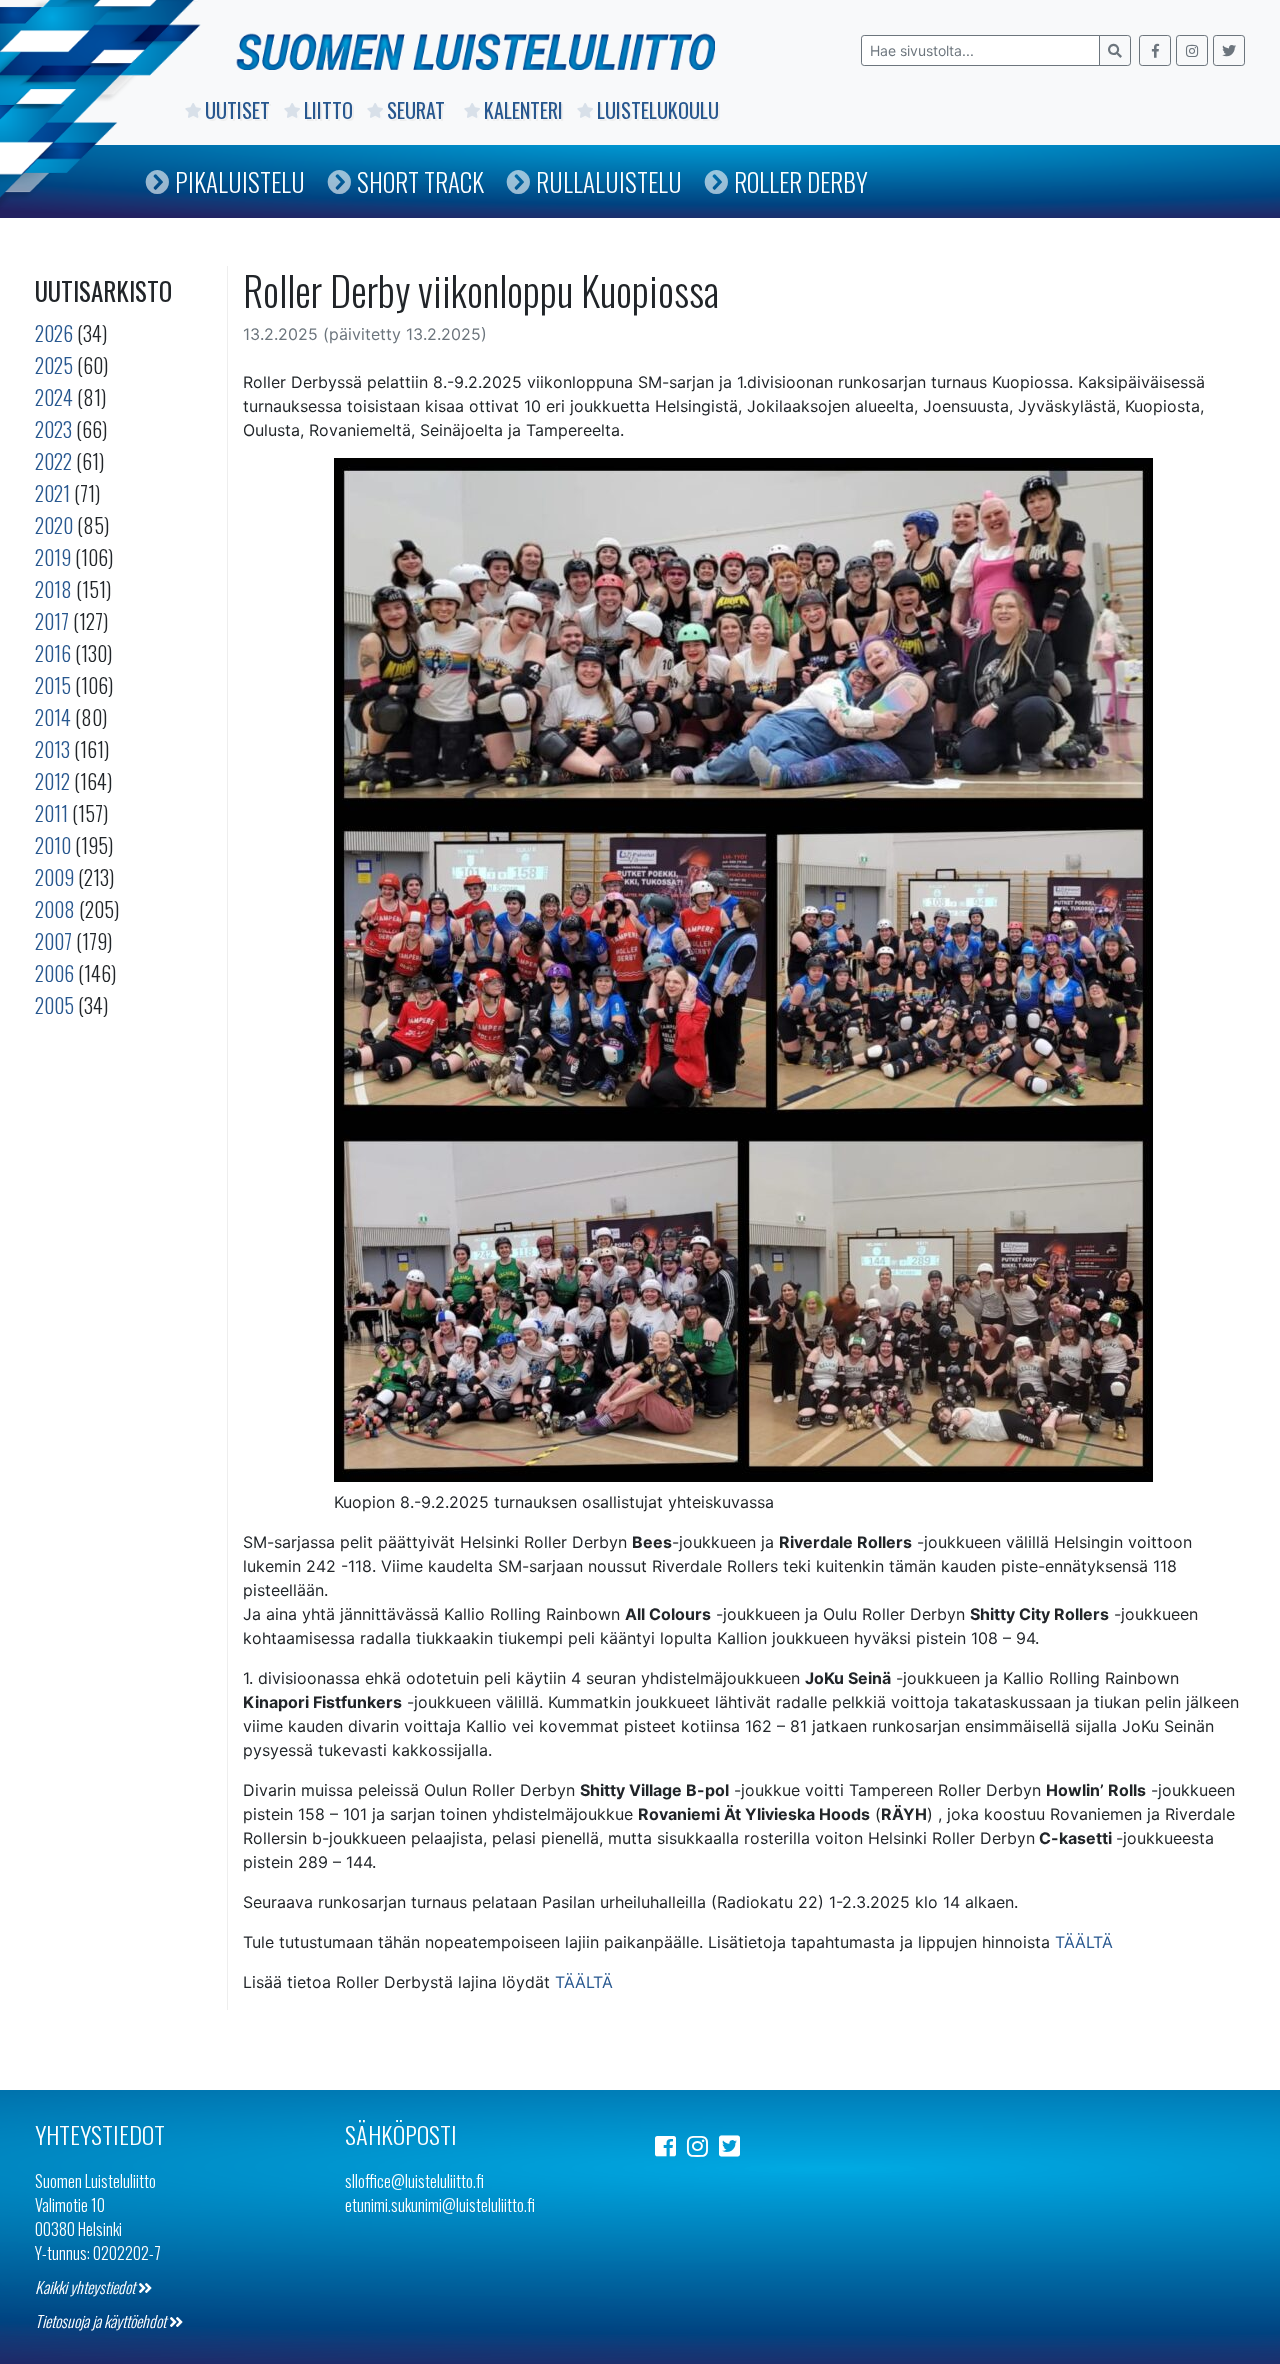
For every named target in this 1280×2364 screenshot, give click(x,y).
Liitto (328, 110)
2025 (54, 365)
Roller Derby (801, 181)
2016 (53, 653)
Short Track (420, 181)
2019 (53, 557)
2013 (52, 749)
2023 (53, 429)
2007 (53, 941)
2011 (51, 813)
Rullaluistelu (609, 181)
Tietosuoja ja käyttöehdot (102, 2321)
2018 (53, 589)
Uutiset (237, 110)
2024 (54, 397)
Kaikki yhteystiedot (86, 2287)
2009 (54, 877)
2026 (54, 333)
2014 (53, 717)
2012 (52, 781)
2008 (55, 909)
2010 (53, 845)
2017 (52, 621)
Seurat (418, 110)
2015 (53, 685)
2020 (54, 525)
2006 (54, 973)
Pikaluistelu (240, 181)
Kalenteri (523, 110)
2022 (53, 461)
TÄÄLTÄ (1084, 1942)
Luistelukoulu (658, 110)
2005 (54, 1005)
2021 (52, 493)
